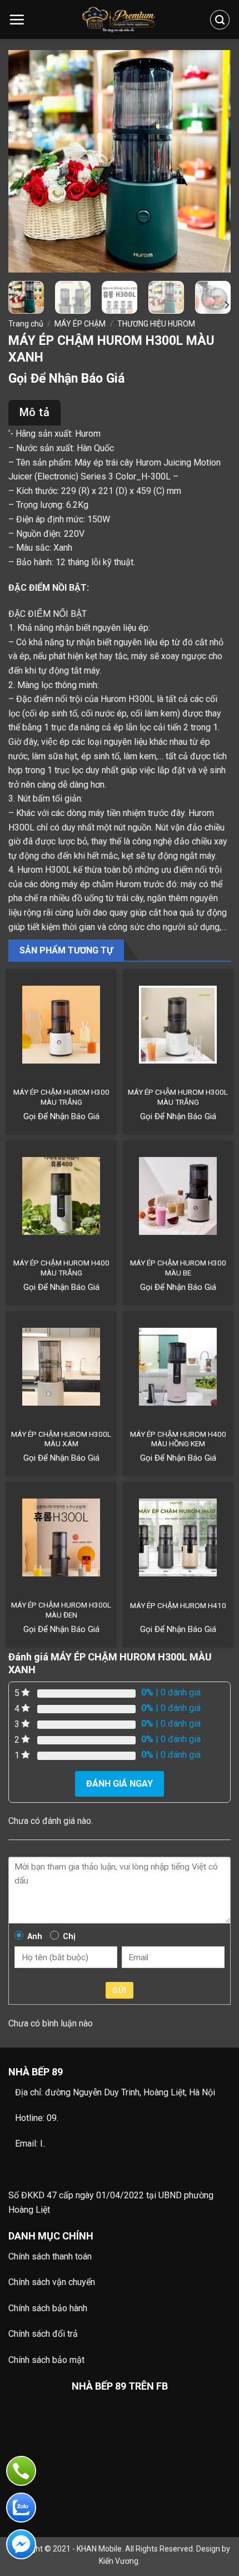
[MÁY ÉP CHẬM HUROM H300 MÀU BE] (178, 1196)
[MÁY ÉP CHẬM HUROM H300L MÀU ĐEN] (61, 1537)
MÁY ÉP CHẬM (80, 324)
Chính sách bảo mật (46, 2360)
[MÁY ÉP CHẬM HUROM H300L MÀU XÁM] (61, 1367)
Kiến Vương (119, 2561)
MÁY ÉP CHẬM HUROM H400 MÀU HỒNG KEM (178, 1439)
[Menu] (17, 19)
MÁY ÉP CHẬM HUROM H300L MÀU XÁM (61, 1439)
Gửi (119, 1990)
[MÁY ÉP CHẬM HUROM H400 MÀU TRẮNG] (61, 1196)
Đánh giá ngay (120, 1784)
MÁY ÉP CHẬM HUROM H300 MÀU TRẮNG (61, 1097)
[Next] (212, 161)
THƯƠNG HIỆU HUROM (156, 324)
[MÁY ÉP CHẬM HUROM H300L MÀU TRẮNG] (178, 1025)
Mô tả (34, 412)
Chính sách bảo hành (48, 2308)
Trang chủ (26, 324)
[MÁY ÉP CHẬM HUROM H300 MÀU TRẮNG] (61, 1025)
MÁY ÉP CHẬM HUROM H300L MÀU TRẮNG (178, 1097)
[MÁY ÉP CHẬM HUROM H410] (178, 1537)
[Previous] (27, 161)
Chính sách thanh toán (50, 2256)
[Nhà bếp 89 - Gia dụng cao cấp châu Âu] (120, 20)
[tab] (34, 413)
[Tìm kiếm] (220, 20)
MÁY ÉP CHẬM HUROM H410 (178, 1605)
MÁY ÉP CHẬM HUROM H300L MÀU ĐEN (61, 1610)
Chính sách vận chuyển (52, 2282)
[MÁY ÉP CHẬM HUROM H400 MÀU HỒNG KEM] (178, 1367)
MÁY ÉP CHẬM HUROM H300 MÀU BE (178, 1268)
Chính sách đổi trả (43, 2334)
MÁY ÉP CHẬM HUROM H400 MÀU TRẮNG (61, 1268)
